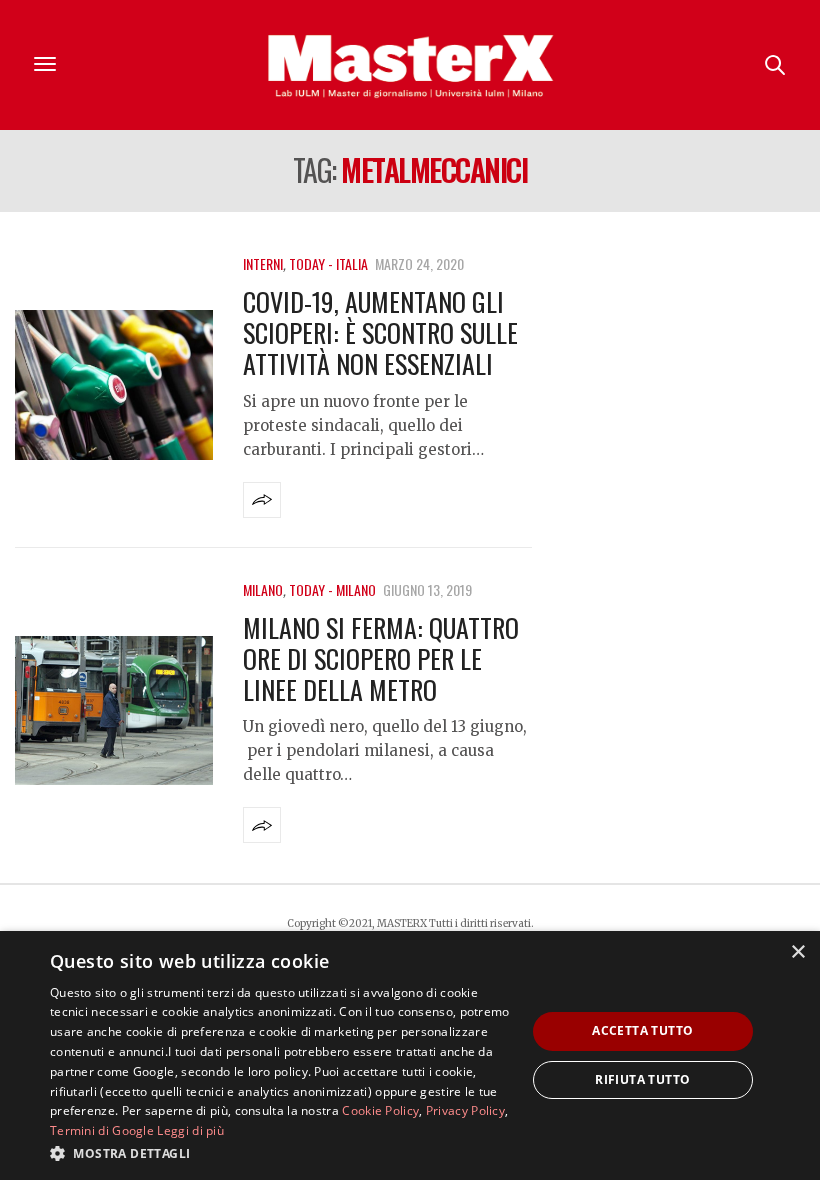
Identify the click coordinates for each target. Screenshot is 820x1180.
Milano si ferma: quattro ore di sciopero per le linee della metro (381, 658)
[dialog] (410, 1055)
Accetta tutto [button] (642, 1030)
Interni (263, 263)
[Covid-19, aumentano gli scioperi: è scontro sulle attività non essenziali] (114, 385)
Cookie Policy (380, 1110)
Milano (263, 589)
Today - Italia (328, 263)
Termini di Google (102, 1130)
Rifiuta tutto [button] (642, 1079)
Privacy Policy (465, 1110)
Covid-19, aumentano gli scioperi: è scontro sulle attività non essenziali (380, 332)
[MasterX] (410, 65)
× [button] (797, 952)
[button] (281, 1153)
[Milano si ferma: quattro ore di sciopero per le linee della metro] (114, 711)
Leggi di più (190, 1130)
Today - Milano (332, 589)
